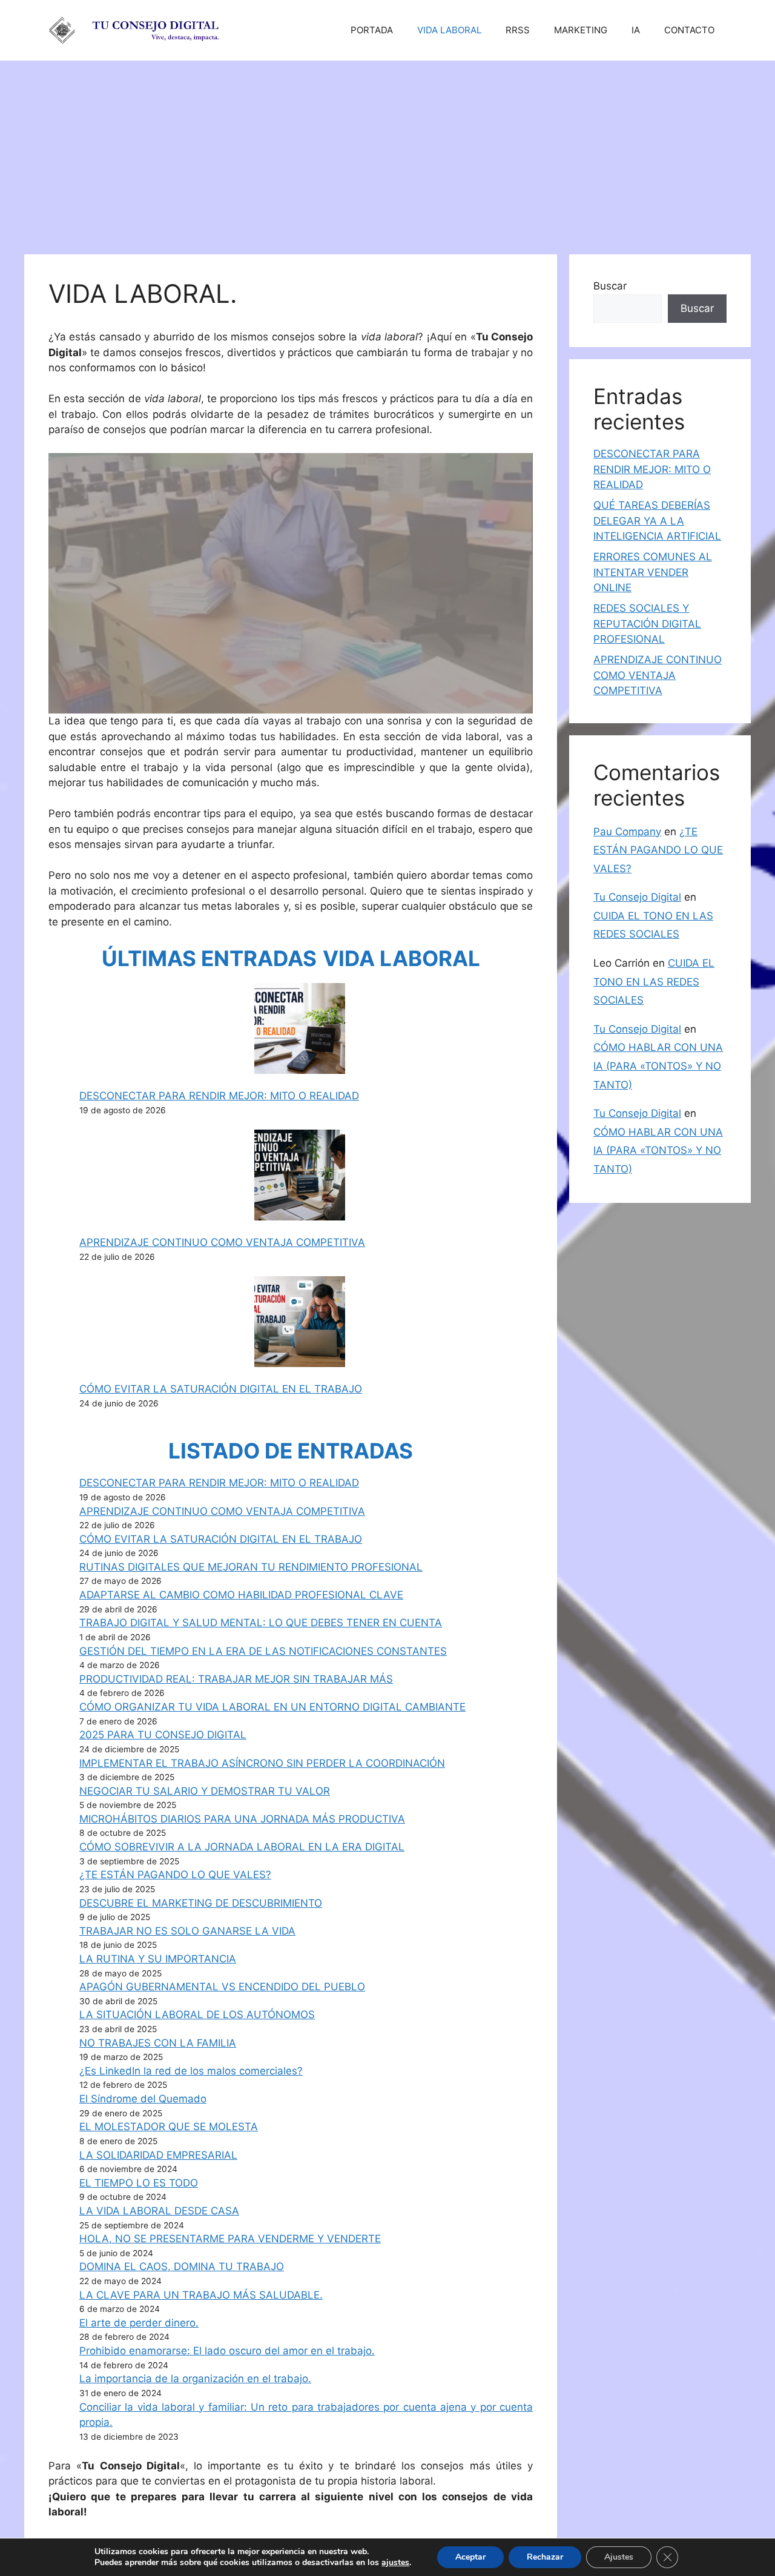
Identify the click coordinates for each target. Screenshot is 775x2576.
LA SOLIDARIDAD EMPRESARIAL (158, 2155)
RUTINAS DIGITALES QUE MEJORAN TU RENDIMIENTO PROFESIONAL (251, 1567)
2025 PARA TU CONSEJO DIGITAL (163, 1735)
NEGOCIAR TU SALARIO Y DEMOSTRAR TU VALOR (205, 1791)
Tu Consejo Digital (637, 897)
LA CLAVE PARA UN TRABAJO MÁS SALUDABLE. (201, 2295)
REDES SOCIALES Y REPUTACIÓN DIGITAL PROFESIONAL (647, 624)
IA (636, 30)
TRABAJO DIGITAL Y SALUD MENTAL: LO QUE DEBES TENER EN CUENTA (261, 1623)
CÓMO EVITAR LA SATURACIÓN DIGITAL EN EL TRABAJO (221, 1389)
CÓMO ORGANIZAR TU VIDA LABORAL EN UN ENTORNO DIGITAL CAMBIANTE (272, 1707)
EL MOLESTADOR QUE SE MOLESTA (169, 2127)
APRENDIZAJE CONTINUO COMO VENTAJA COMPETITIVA (222, 1242)
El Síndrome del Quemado (143, 2099)
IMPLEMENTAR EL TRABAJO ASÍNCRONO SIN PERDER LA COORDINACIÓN (262, 1763)
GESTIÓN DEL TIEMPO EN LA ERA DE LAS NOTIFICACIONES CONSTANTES (263, 1651)
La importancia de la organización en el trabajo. (195, 2379)
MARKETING (581, 30)
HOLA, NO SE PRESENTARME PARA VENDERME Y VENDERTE (230, 2239)
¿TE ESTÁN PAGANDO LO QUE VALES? (175, 1875)
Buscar (610, 286)
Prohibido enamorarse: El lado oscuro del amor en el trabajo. (227, 2351)
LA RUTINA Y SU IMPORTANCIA (158, 1959)
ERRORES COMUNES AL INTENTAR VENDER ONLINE (653, 572)
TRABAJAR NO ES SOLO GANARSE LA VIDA (187, 1931)
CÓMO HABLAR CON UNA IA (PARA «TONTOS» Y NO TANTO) (658, 1066)
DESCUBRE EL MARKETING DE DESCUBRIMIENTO (201, 1903)
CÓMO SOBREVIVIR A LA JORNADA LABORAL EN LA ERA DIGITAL (242, 1847)
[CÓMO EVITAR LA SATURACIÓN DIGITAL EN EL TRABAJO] (300, 1324)
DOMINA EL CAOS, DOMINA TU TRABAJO (182, 2266)
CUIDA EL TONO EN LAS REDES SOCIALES (654, 982)
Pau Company (627, 832)
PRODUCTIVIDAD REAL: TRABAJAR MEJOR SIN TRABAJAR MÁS (236, 1679)
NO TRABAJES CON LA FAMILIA (158, 2043)
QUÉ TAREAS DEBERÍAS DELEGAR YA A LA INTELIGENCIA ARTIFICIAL (657, 521)
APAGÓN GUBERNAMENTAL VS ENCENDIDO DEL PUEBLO (222, 1987)
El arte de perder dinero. (139, 2323)
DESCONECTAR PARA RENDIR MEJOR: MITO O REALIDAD (219, 1096)
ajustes (395, 2563)
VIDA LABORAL (449, 30)
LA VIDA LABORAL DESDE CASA (159, 2211)
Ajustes (619, 2557)
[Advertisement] (387, 151)
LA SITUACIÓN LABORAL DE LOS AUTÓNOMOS (197, 2015)
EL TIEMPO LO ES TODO (139, 2183)
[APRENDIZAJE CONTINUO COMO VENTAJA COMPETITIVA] (300, 1177)
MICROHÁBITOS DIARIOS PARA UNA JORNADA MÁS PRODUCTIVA (242, 1819)
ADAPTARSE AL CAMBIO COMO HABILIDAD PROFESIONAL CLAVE (241, 1595)
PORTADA (372, 30)
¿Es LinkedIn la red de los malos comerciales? (191, 2071)
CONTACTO (689, 30)
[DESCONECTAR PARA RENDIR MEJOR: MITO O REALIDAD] (300, 1031)
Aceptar (470, 2557)
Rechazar (545, 2557)
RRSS (518, 30)
